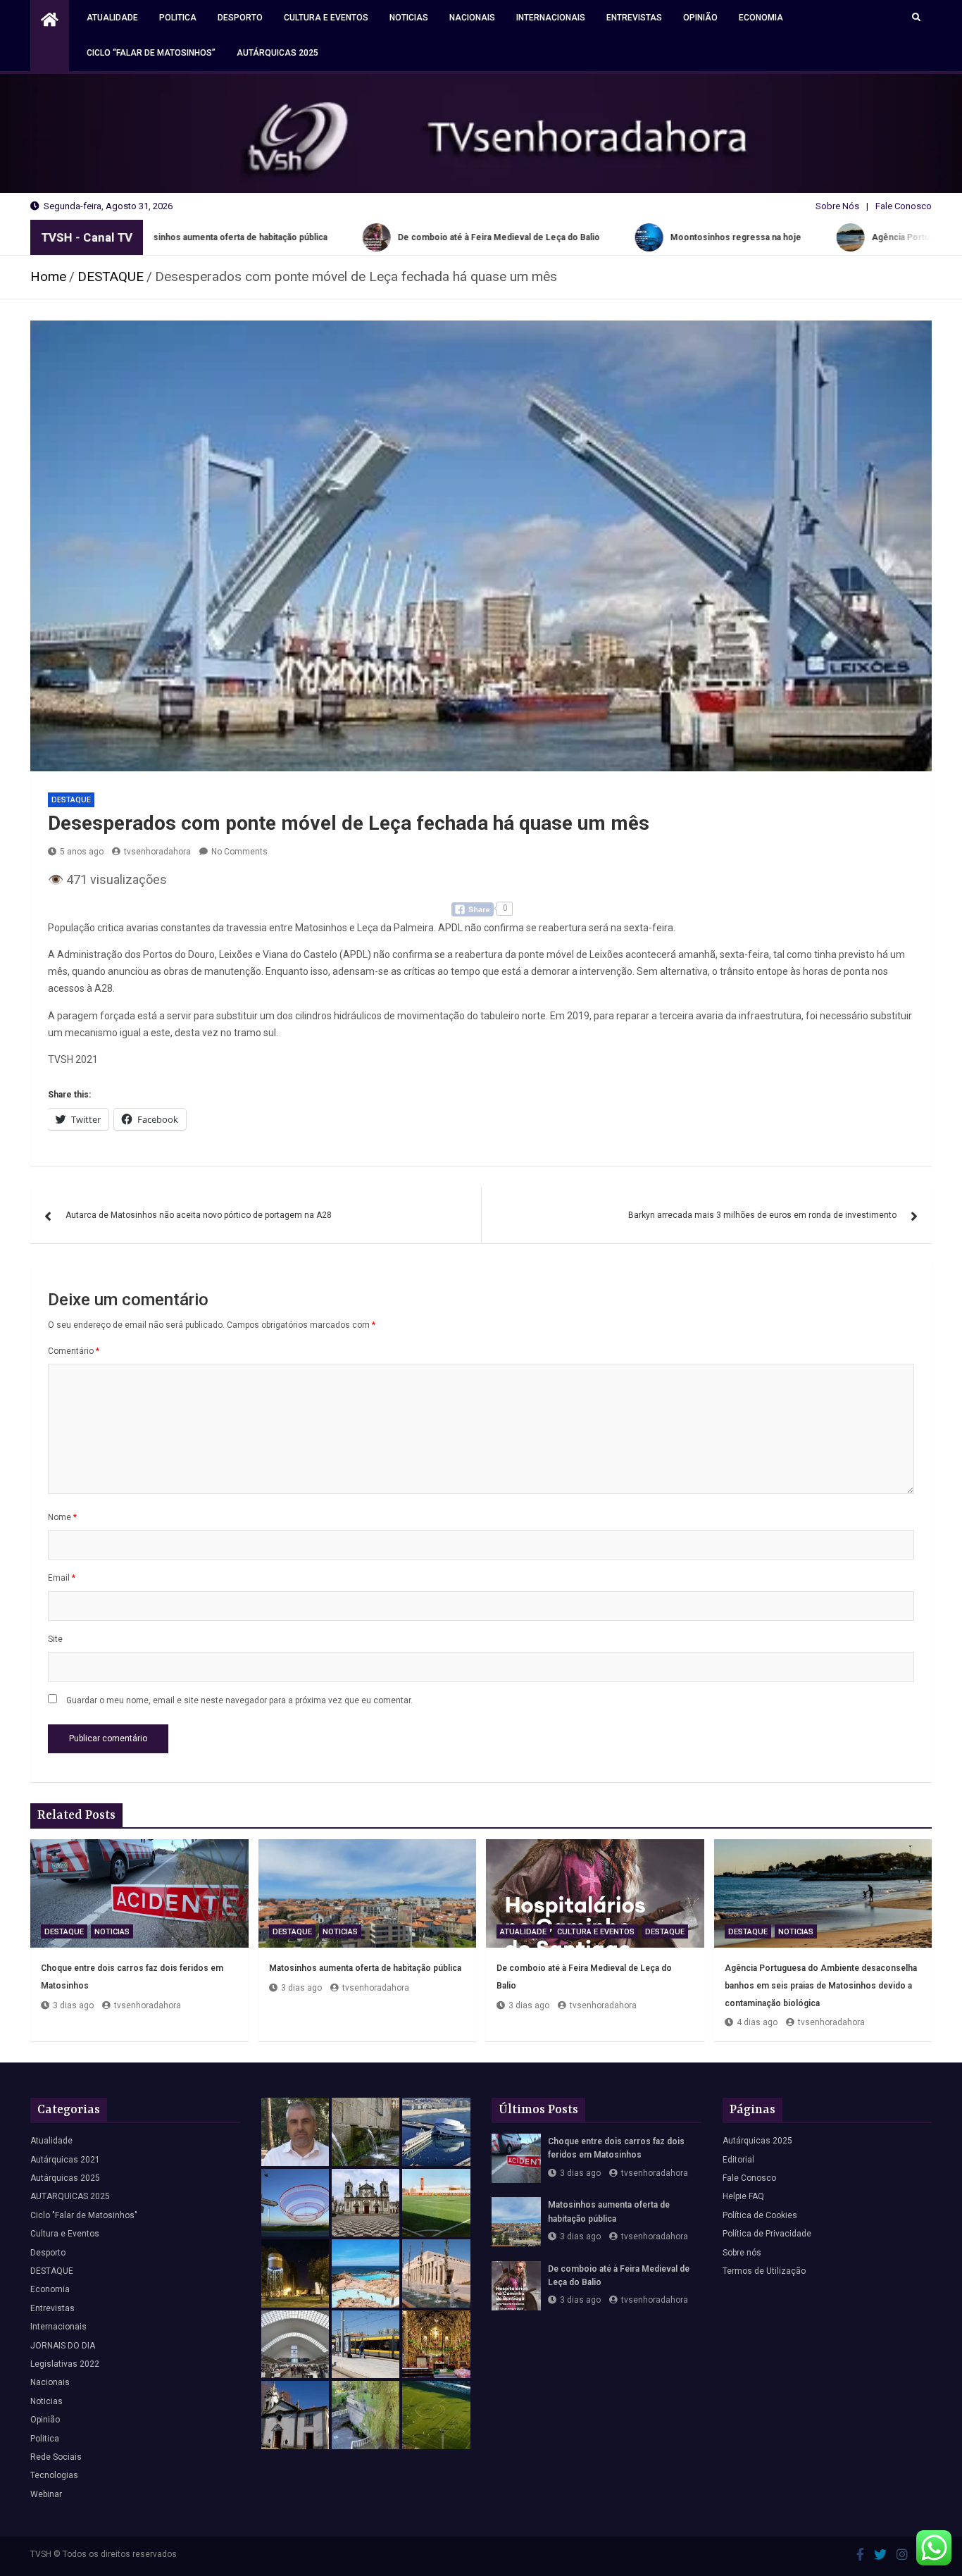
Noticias (409, 18)
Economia (761, 18)
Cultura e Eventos (326, 18)
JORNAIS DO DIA (63, 2346)
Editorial (738, 2160)
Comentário (74, 1351)
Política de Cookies (760, 2215)
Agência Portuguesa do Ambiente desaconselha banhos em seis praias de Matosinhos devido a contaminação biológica (821, 1985)
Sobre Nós (837, 206)
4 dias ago (757, 2022)
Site (55, 1639)
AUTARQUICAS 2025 (70, 2196)
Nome (62, 1517)
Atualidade (112, 18)
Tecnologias (54, 2475)
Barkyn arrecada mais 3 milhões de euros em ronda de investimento (762, 1215)
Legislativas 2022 (65, 2364)
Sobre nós (742, 2253)
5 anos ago (82, 852)
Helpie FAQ (743, 2196)
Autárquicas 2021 (65, 2160)
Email (62, 1578)
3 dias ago (73, 2005)
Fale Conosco (904, 206)
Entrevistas (634, 18)
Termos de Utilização (764, 2271)
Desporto (240, 18)
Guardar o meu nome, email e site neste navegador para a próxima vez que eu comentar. (239, 1700)
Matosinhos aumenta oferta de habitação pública (365, 1968)
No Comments (239, 852)
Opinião (700, 18)
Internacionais (551, 18)
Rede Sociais (56, 2457)
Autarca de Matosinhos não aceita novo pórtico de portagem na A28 (199, 1215)
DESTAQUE (71, 800)
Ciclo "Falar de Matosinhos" (84, 2215)
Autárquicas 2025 (277, 53)
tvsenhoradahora (157, 852)
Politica (178, 18)
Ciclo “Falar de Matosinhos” (151, 53)
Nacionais (472, 18)
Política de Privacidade (767, 2234)
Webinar (46, 2494)
